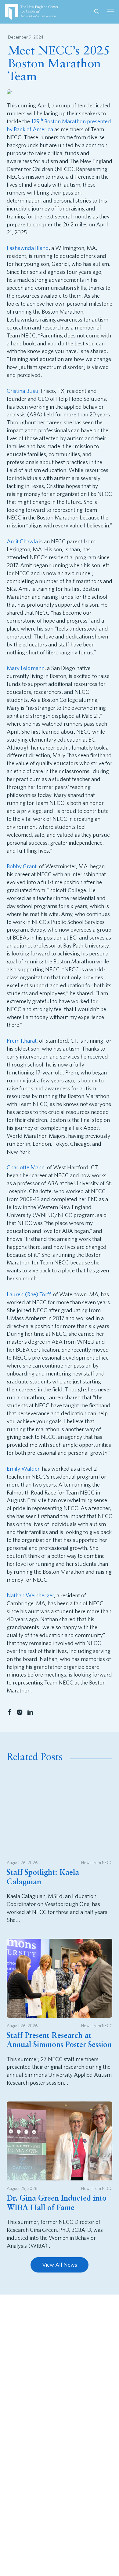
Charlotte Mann (26, 1167)
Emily (13, 1469)
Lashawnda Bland (28, 248)
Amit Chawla (22, 541)
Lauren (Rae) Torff (29, 1294)
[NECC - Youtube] (43, 2340)
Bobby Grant (22, 866)
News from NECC (97, 1862)
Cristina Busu (23, 391)
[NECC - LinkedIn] (30, 1712)
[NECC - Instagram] (20, 1712)
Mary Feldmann (26, 668)
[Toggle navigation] (111, 12)
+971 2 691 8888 (42, 2490)
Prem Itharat (22, 1041)
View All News (60, 2265)
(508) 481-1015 (40, 2398)
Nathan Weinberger (30, 1595)
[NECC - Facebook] (9, 1712)
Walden (30, 1469)
